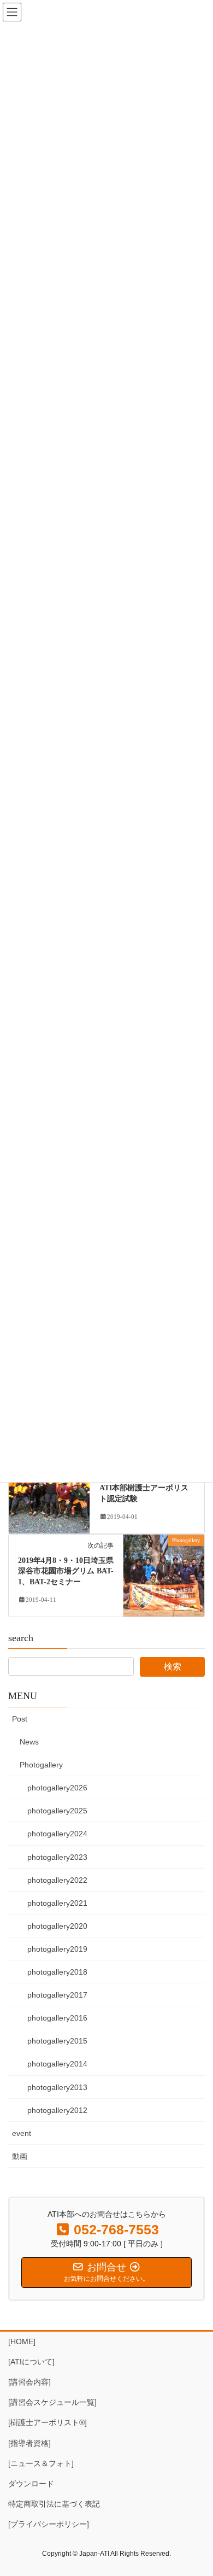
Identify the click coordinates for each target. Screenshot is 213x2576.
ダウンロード (31, 2484)
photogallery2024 (57, 1834)
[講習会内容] (29, 2382)
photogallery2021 (57, 1903)
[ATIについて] (31, 2362)
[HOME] (22, 2341)
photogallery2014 (57, 2064)
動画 (20, 2156)
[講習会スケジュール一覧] (52, 2402)
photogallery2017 (57, 1995)
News (29, 1742)
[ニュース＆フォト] (41, 2463)
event (22, 2133)
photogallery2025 (57, 1811)
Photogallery (41, 1765)
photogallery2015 (57, 2041)
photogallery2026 (57, 1788)
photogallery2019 (57, 1949)
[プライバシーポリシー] (49, 2524)
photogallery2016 (57, 2018)
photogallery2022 (57, 1880)
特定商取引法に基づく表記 (54, 2504)
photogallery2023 (57, 1857)
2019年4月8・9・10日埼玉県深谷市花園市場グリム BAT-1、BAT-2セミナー (66, 1571)
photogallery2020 (57, 1926)
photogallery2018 (57, 1972)
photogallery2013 (57, 2087)
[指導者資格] (29, 2443)
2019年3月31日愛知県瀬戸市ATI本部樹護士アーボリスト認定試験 (147, 1488)
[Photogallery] (49, 1492)
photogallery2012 (57, 2110)
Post (20, 1719)
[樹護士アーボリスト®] (48, 2422)
